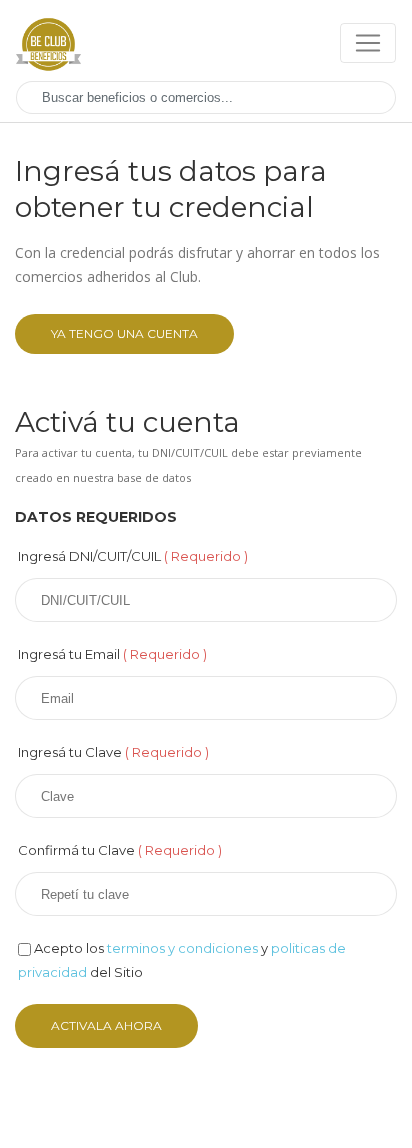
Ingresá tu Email (112, 654)
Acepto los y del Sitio (182, 960)
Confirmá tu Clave (120, 850)
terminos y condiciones (182, 948)
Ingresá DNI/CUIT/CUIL (133, 556)
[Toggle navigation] (368, 43)
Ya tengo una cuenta (124, 333)
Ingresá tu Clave (113, 752)
